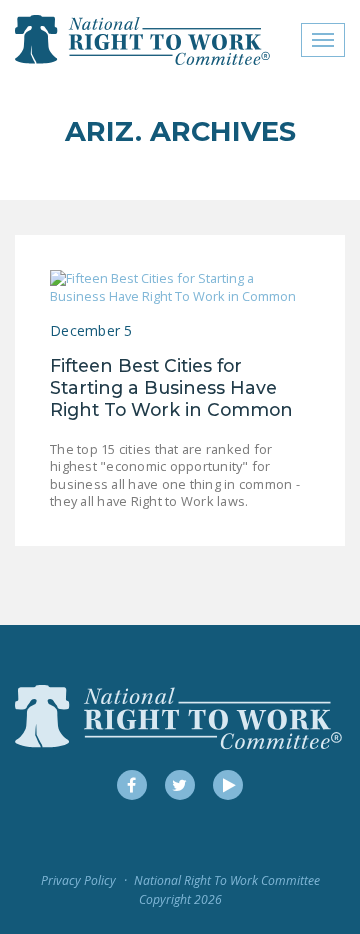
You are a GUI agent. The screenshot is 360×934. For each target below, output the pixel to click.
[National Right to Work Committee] (143, 40)
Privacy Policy (78, 880)
